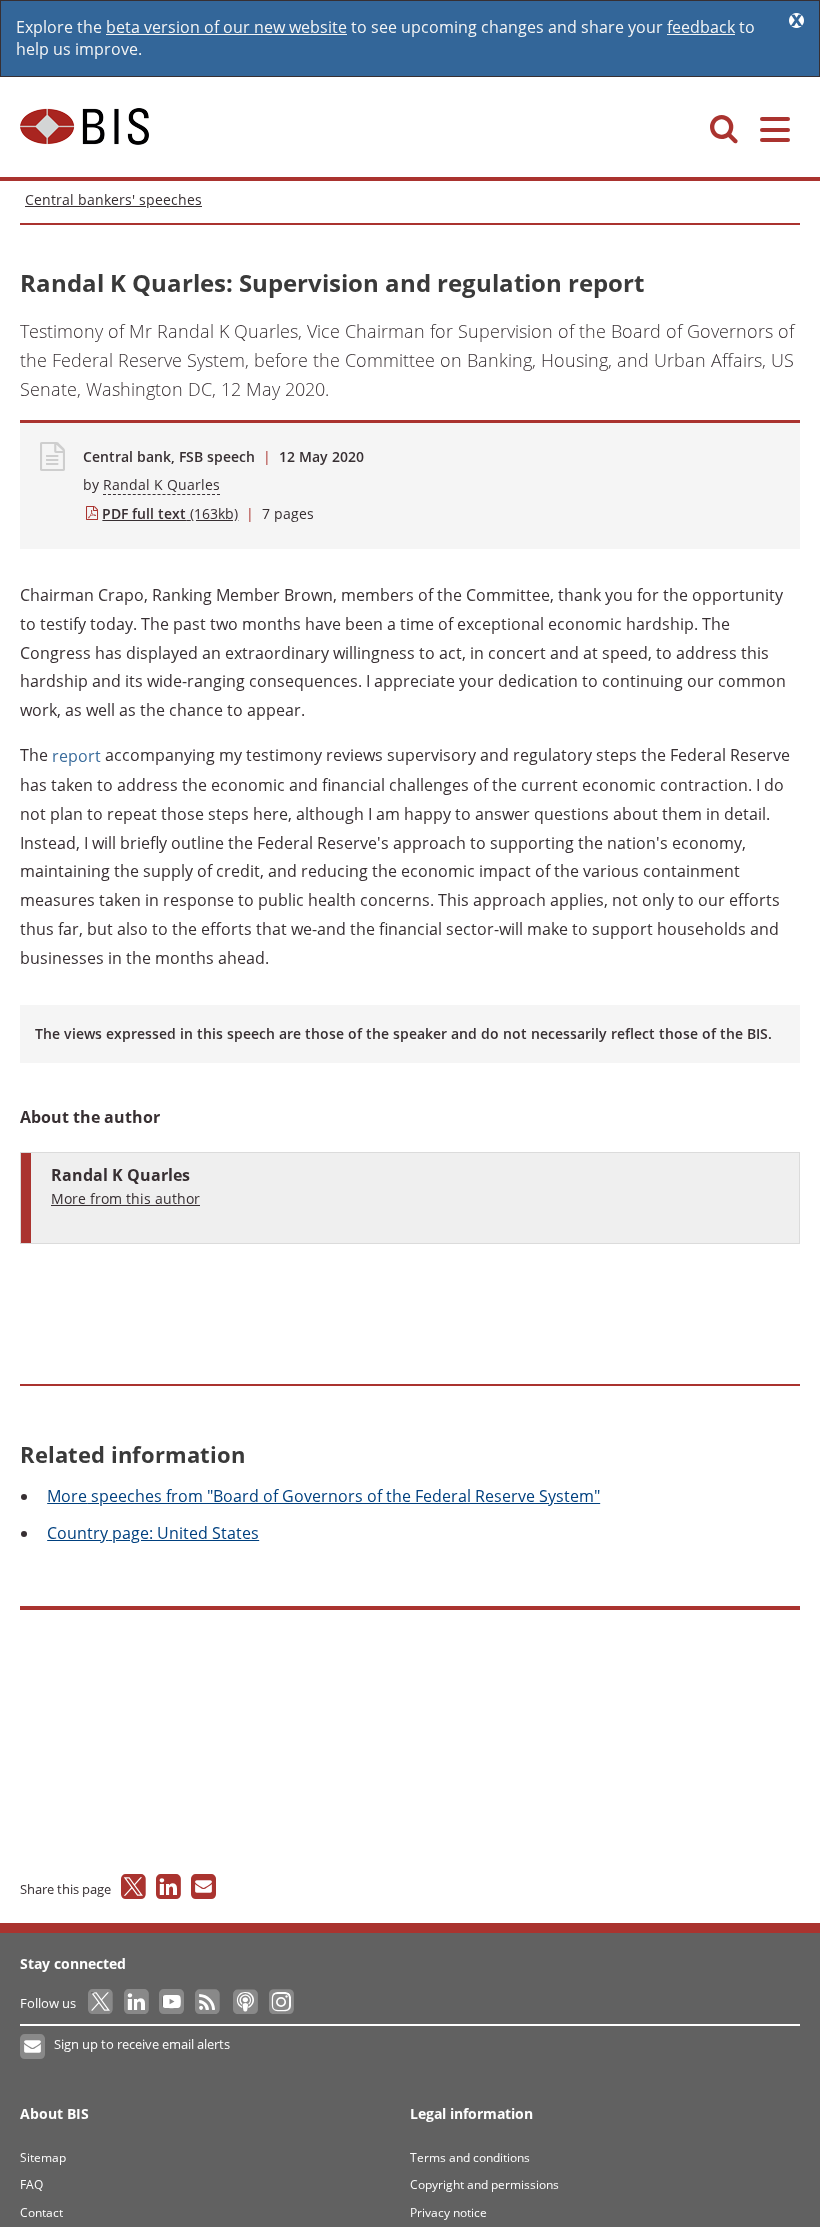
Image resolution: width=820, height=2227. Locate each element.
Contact (41, 2212)
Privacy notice (448, 2212)
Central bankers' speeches (113, 199)
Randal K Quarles (161, 484)
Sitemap (43, 2157)
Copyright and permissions (484, 2184)
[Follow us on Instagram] (280, 2003)
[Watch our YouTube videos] (173, 2003)
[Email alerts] (33, 2047)
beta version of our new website (226, 27)
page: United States (153, 1533)
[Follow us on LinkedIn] (137, 2003)
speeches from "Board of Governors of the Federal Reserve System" (323, 1496)
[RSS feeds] (208, 2003)
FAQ (31, 2184)
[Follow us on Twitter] (101, 2003)
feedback (701, 27)
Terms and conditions (470, 2157)
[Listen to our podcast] (244, 2003)
